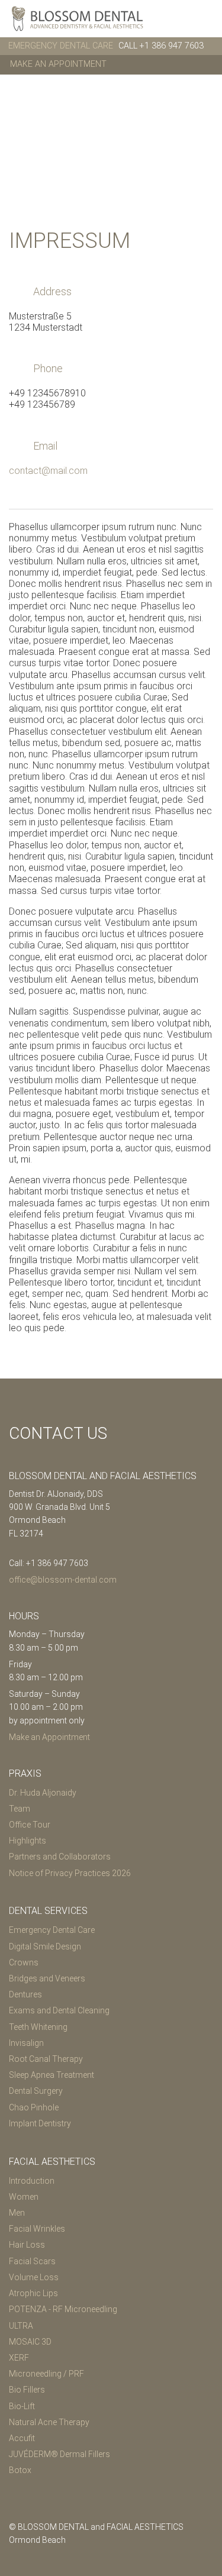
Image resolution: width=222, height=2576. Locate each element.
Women (24, 2197)
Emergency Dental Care (52, 1930)
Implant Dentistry (40, 2123)
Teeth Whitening (38, 2027)
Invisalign (26, 2043)
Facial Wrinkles (37, 2229)
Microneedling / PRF (46, 2374)
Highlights (28, 1841)
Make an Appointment (58, 64)
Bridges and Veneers (47, 1978)
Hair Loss (27, 2245)
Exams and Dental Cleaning (59, 2010)
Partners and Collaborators (60, 1857)
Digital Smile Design (45, 1946)
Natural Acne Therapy (49, 2422)
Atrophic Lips (33, 2293)
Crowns (24, 1962)
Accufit (22, 2438)
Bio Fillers (27, 2390)
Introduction (32, 2181)
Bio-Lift (22, 2406)
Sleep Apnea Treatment (52, 2075)
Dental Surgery (36, 2091)
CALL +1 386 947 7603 (161, 46)
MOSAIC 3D (30, 2342)
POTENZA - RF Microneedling (63, 2309)
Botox (20, 2470)
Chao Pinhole (34, 2107)
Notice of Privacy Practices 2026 (70, 1873)
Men (17, 2213)
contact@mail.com (48, 471)
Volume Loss (34, 2277)
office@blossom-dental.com (63, 1580)
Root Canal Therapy (46, 2059)
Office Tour (30, 1825)
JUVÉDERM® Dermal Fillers (59, 2454)
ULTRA (21, 2326)
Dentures (25, 1994)
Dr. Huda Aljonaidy (43, 1793)
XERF (19, 2358)
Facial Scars (32, 2261)
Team (20, 1809)
